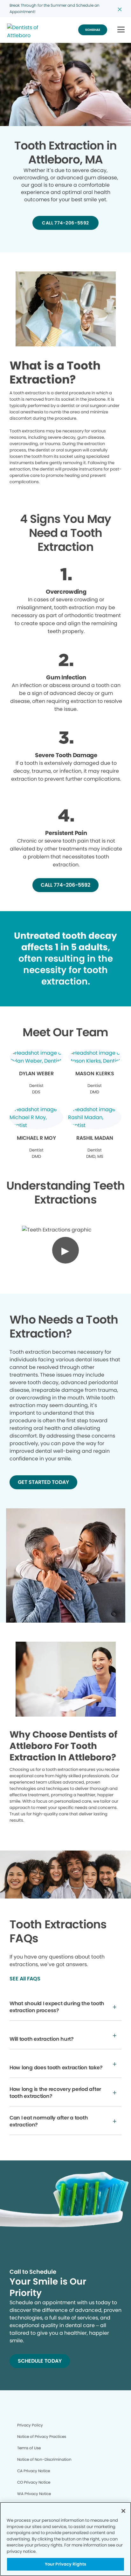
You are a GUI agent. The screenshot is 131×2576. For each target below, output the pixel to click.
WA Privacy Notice (34, 2494)
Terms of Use (29, 2448)
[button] (121, 30)
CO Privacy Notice (34, 2482)
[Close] (123, 2511)
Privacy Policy (30, 2425)
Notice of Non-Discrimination (44, 2459)
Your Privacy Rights (65, 2564)
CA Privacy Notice (34, 2471)
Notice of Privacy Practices (42, 2436)
